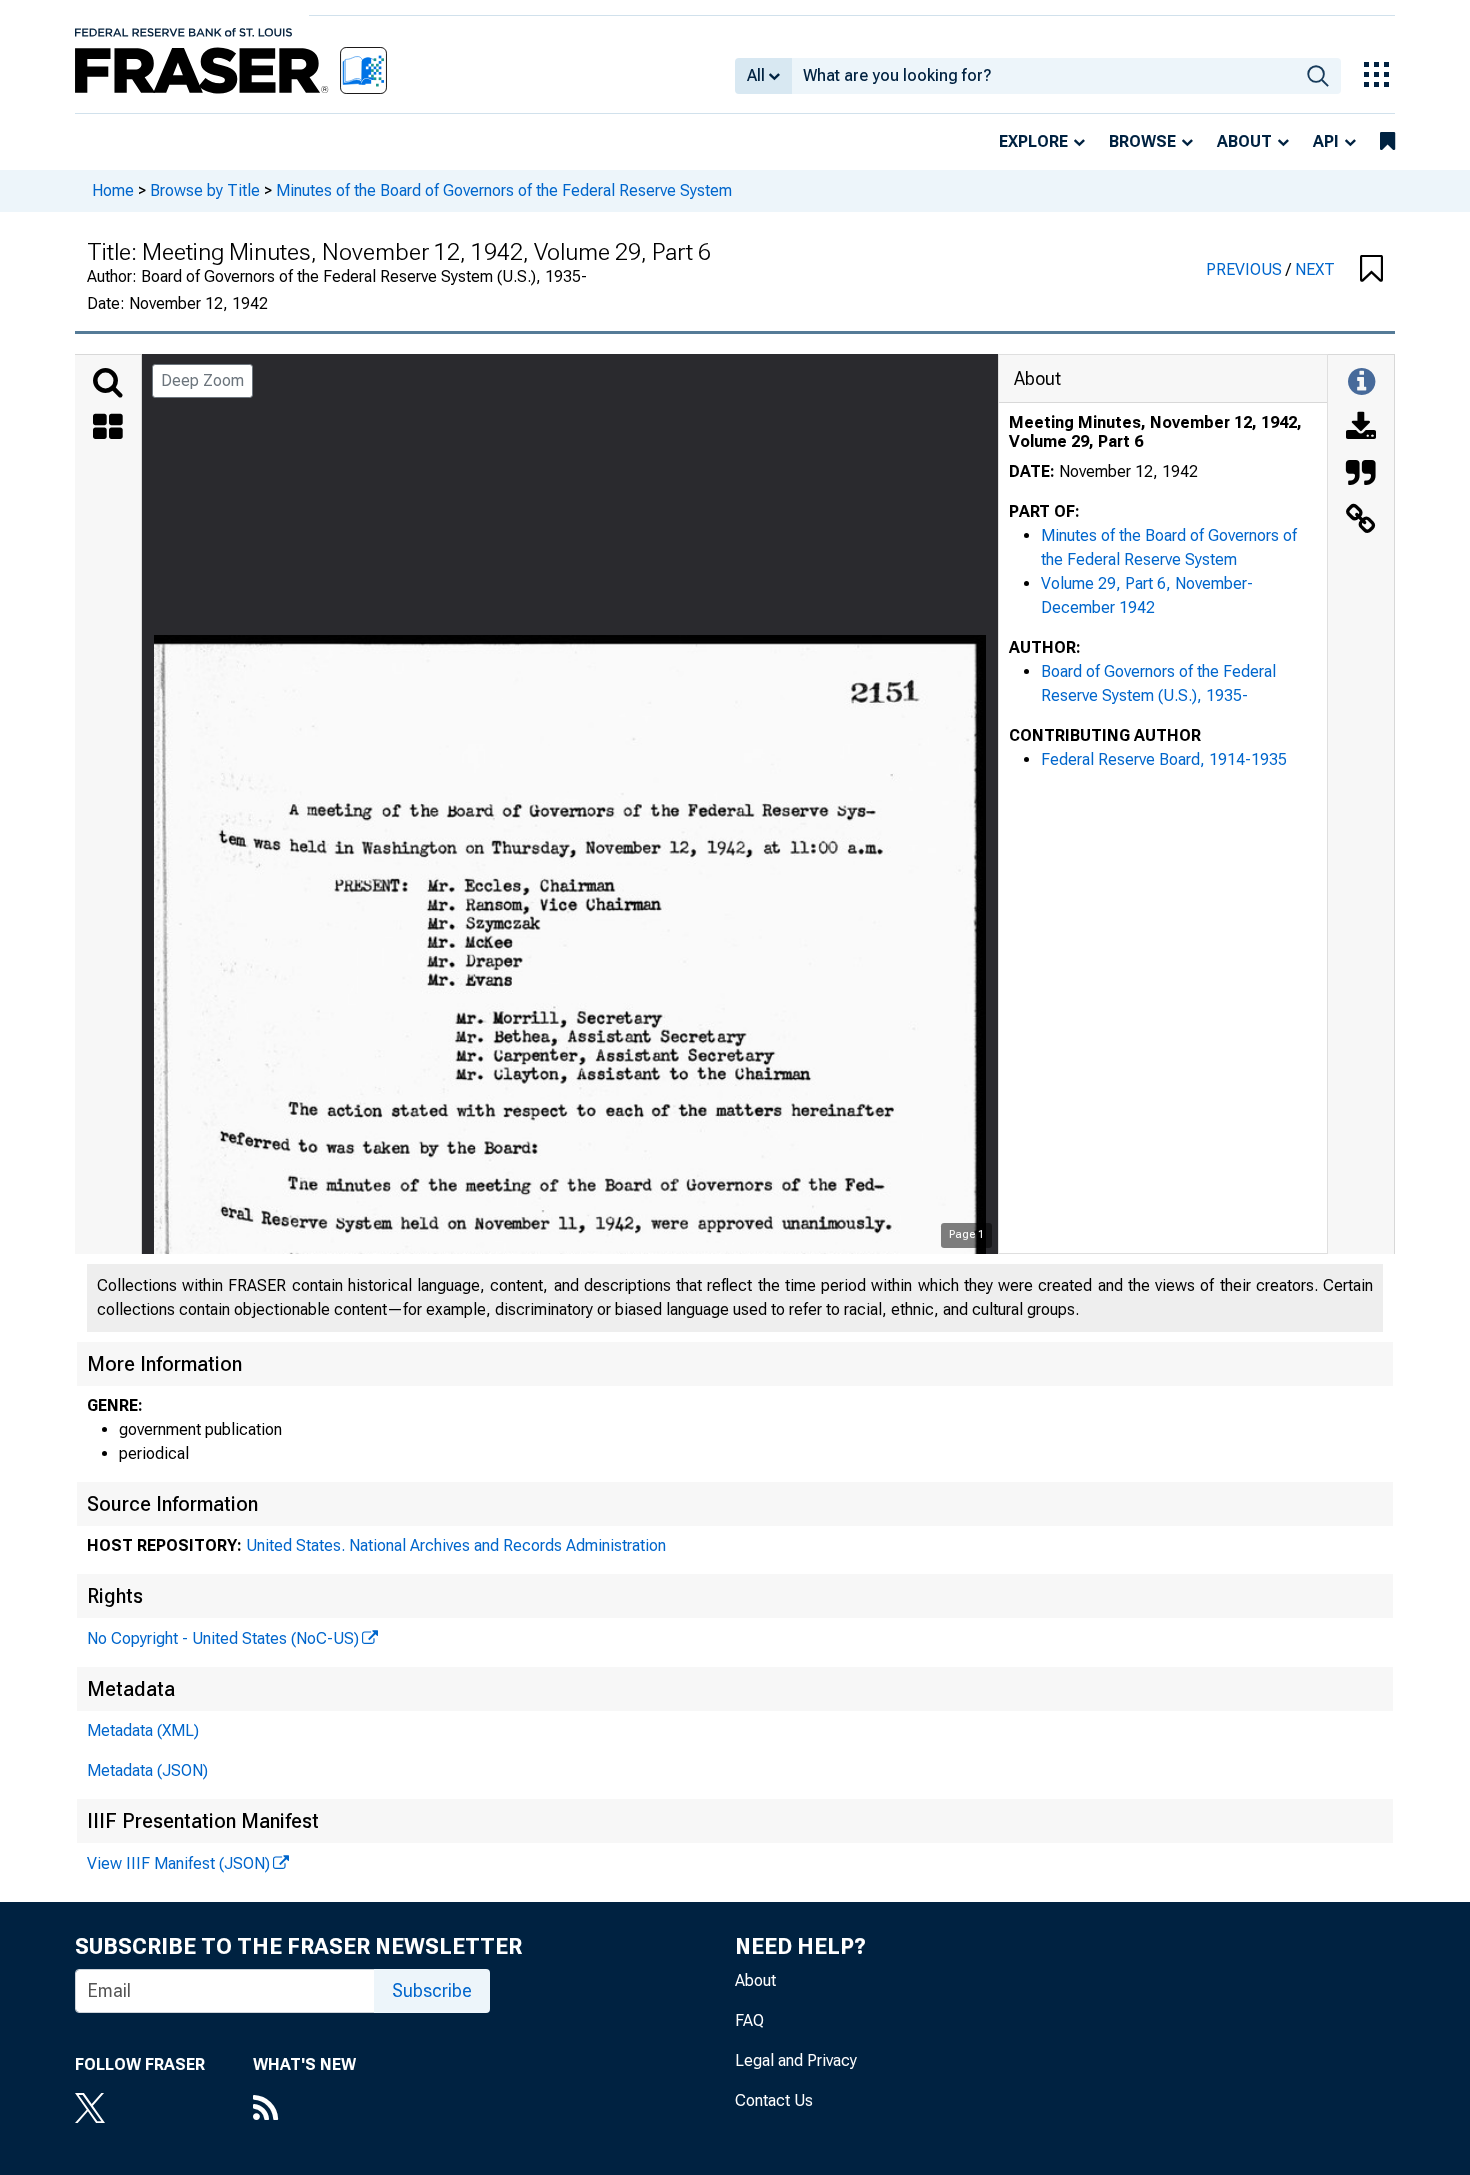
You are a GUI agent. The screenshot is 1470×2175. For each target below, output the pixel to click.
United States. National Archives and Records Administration (456, 1545)
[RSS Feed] (304, 2110)
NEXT (1315, 269)
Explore (1033, 141)
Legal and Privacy (796, 2060)
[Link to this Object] (1361, 521)
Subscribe (432, 1990)
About (1244, 141)
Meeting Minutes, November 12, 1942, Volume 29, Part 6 (1155, 432)
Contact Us (774, 2100)
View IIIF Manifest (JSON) (178, 1863)
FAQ (749, 2020)
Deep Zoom (202, 380)
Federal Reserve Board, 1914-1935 (1164, 759)
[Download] (1361, 429)
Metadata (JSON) (147, 1770)
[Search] (108, 383)
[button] (1371, 270)
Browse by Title (205, 190)
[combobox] (1043, 76)
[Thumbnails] (108, 429)
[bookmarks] (1387, 142)
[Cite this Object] (1361, 475)
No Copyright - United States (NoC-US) (223, 1638)
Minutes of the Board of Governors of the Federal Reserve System (504, 190)
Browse (1142, 141)
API (1326, 141)
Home (113, 190)
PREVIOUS (1246, 269)
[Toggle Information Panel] (1361, 383)
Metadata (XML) (143, 1730)
